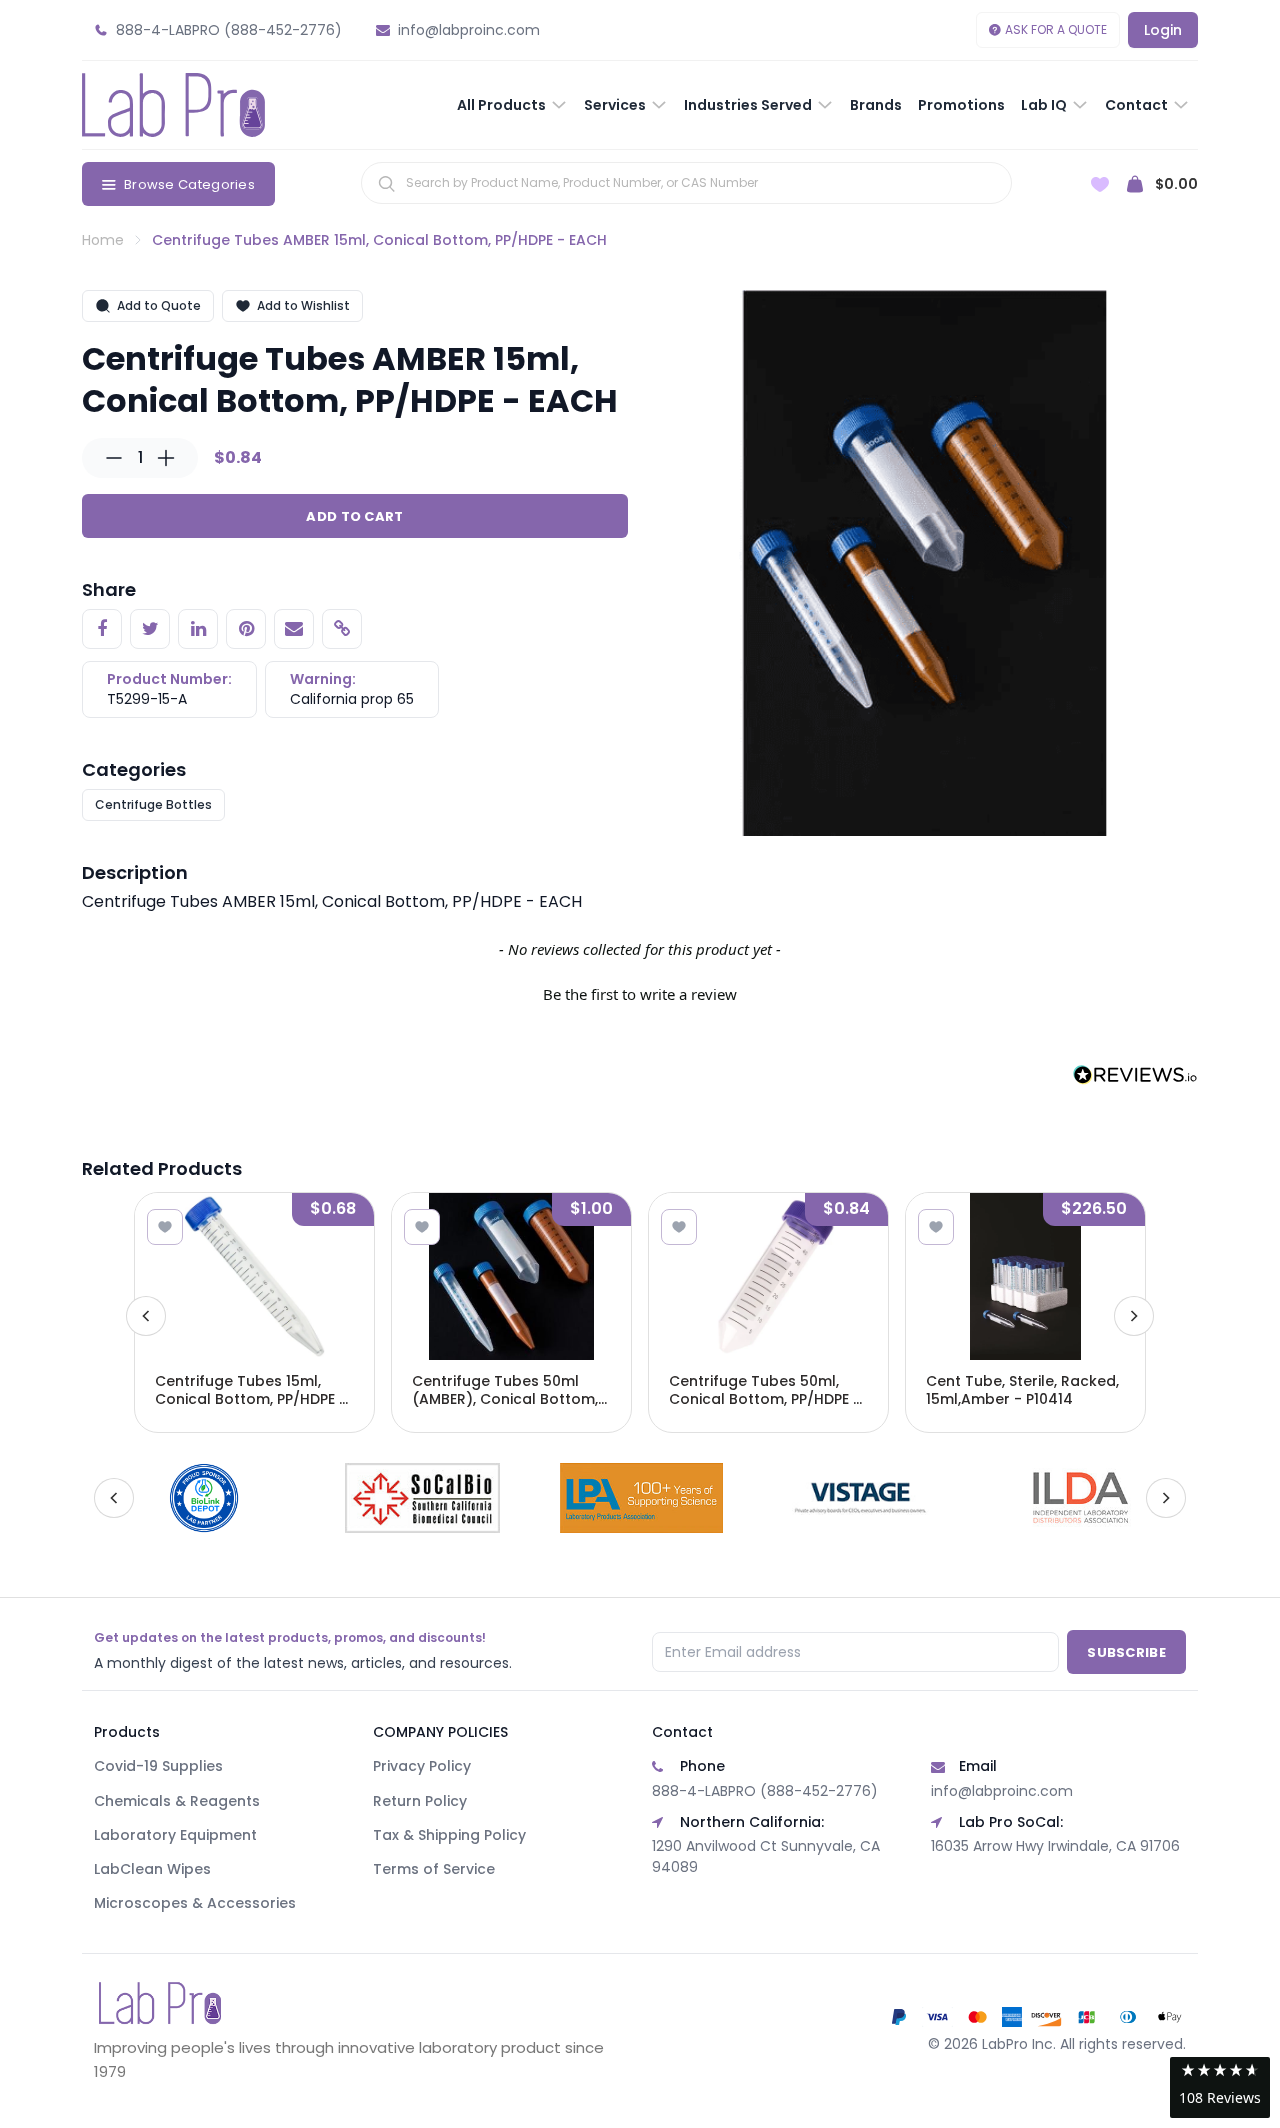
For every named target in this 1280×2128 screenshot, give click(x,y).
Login (1163, 30)
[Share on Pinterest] (246, 629)
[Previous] (146, 1316)
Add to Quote (159, 305)
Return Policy (420, 1801)
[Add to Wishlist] (165, 1227)
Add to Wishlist (303, 305)
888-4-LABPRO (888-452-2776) (765, 1791)
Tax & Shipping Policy (449, 1835)
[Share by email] (294, 629)
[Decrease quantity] (114, 458)
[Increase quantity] (166, 458)
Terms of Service (434, 1869)
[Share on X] (150, 629)
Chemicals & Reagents (177, 1801)
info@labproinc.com (1002, 1791)
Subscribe (1126, 1652)
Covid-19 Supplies (158, 1766)
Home (103, 240)
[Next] (1134, 1316)
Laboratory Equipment (175, 1835)
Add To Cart (354, 516)
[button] (640, 992)
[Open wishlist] (1100, 184)
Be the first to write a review (640, 994)
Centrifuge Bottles (153, 804)
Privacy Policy (422, 1766)
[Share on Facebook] (102, 629)
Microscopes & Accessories (195, 1903)
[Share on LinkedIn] (198, 629)
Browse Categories (189, 184)
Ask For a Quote (1056, 29)
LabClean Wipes (152, 1869)
